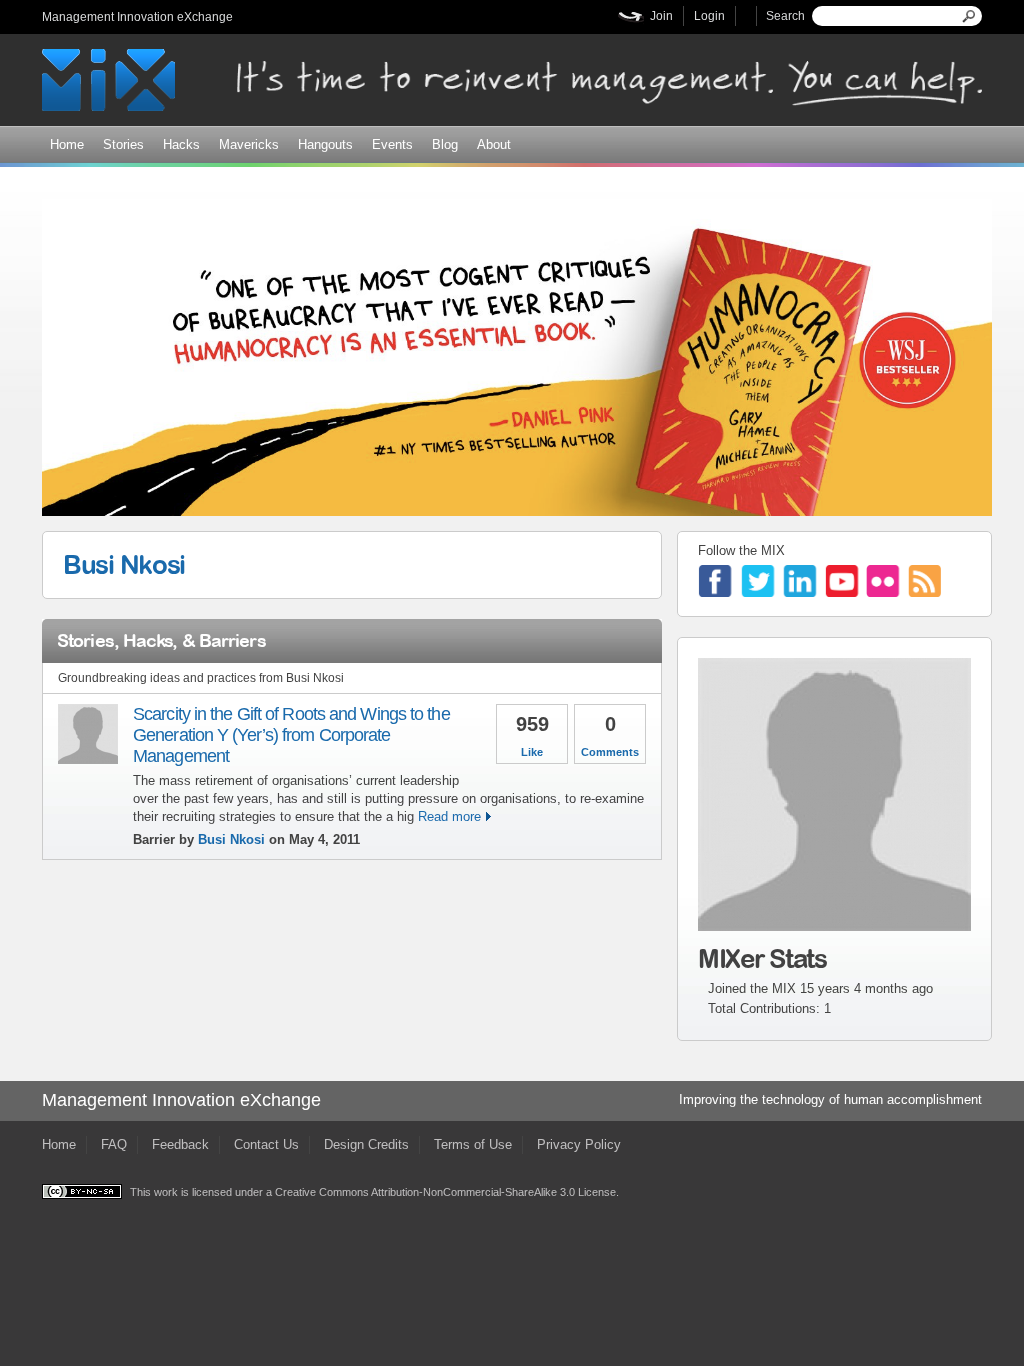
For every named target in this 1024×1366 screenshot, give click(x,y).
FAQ (114, 1144)
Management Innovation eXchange (137, 17)
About (494, 144)
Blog (445, 144)
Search (785, 16)
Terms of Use (473, 1144)
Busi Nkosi (124, 564)
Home (67, 144)
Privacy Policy (579, 1144)
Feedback (180, 1144)
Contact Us (266, 1144)
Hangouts (325, 144)
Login (709, 16)
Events (392, 144)
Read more (449, 816)
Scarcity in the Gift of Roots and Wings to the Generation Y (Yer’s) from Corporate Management (291, 735)
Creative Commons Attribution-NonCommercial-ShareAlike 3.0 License (445, 1192)
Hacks (181, 144)
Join (661, 16)
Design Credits (366, 1144)
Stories (123, 144)
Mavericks (249, 144)
